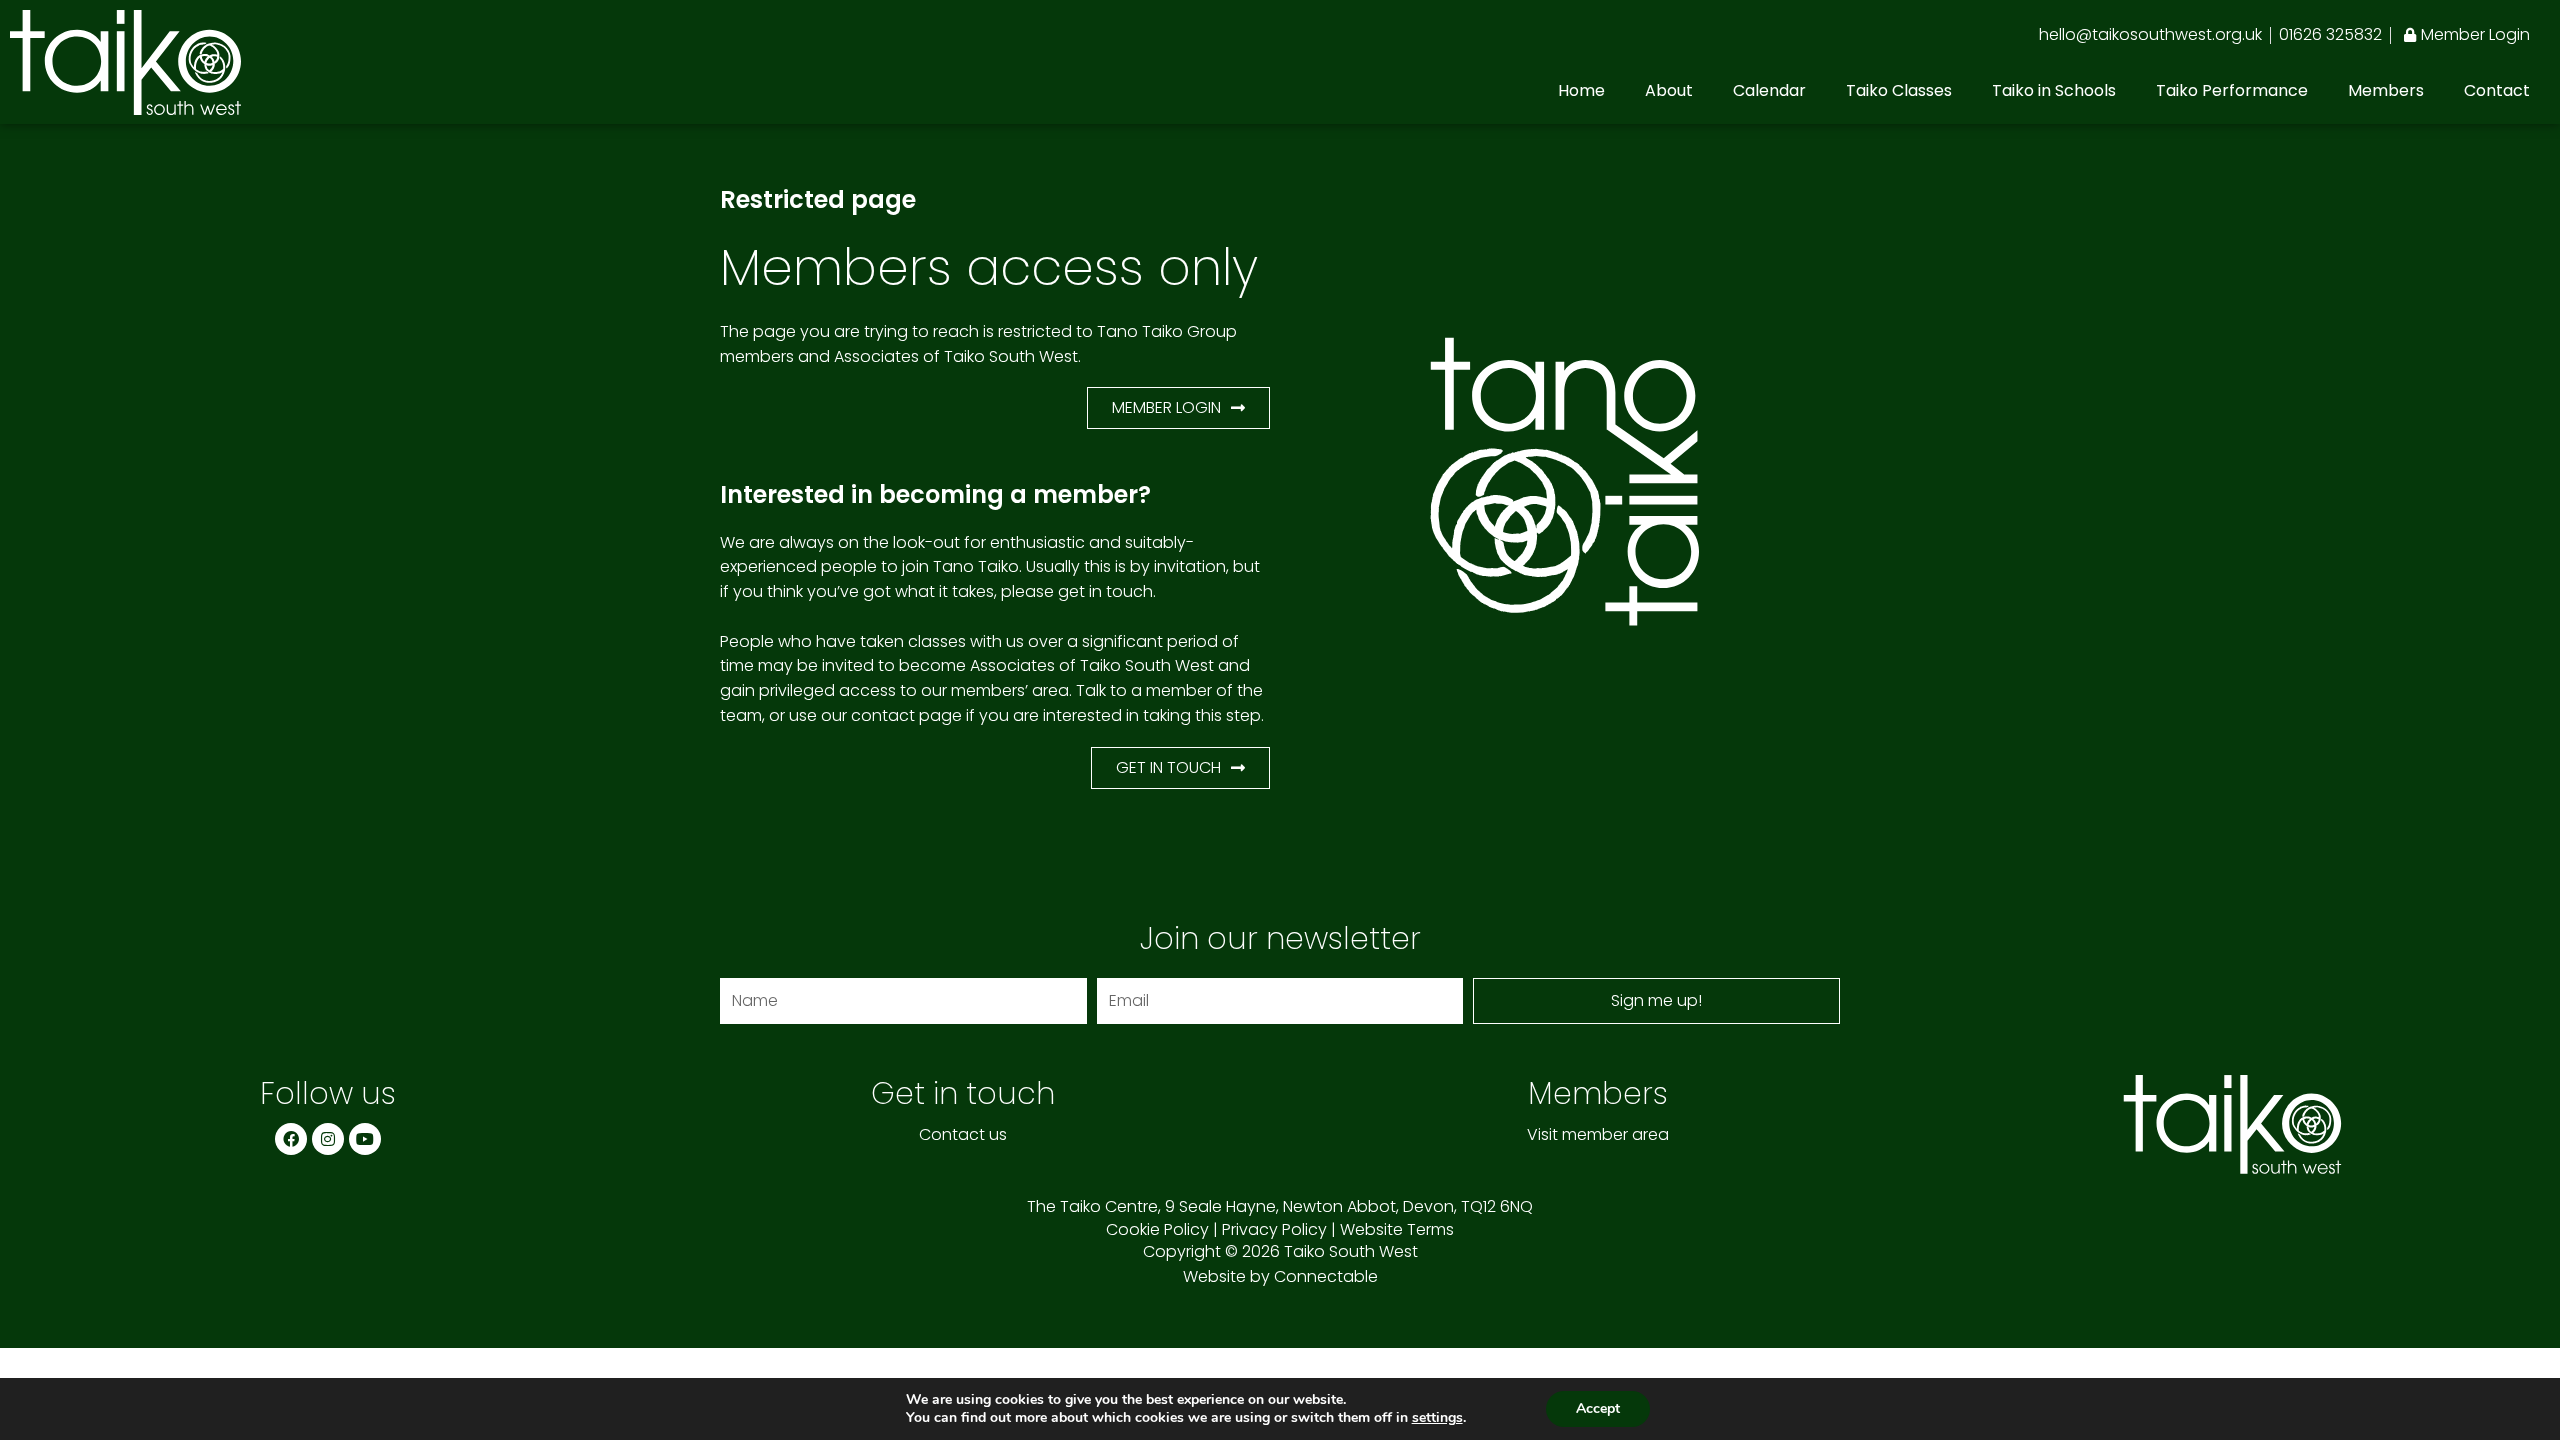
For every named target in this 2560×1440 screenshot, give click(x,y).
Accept (1598, 1408)
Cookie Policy (1157, 1229)
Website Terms (1397, 1229)
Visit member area (1598, 1134)
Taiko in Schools (2054, 90)
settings (1437, 1418)
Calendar (1769, 90)
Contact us (963, 1134)
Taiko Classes (1899, 90)
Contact (2497, 90)
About (1669, 90)
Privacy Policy (1274, 1229)
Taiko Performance (2232, 90)
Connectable (1326, 1276)
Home (1581, 90)
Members (2386, 90)
